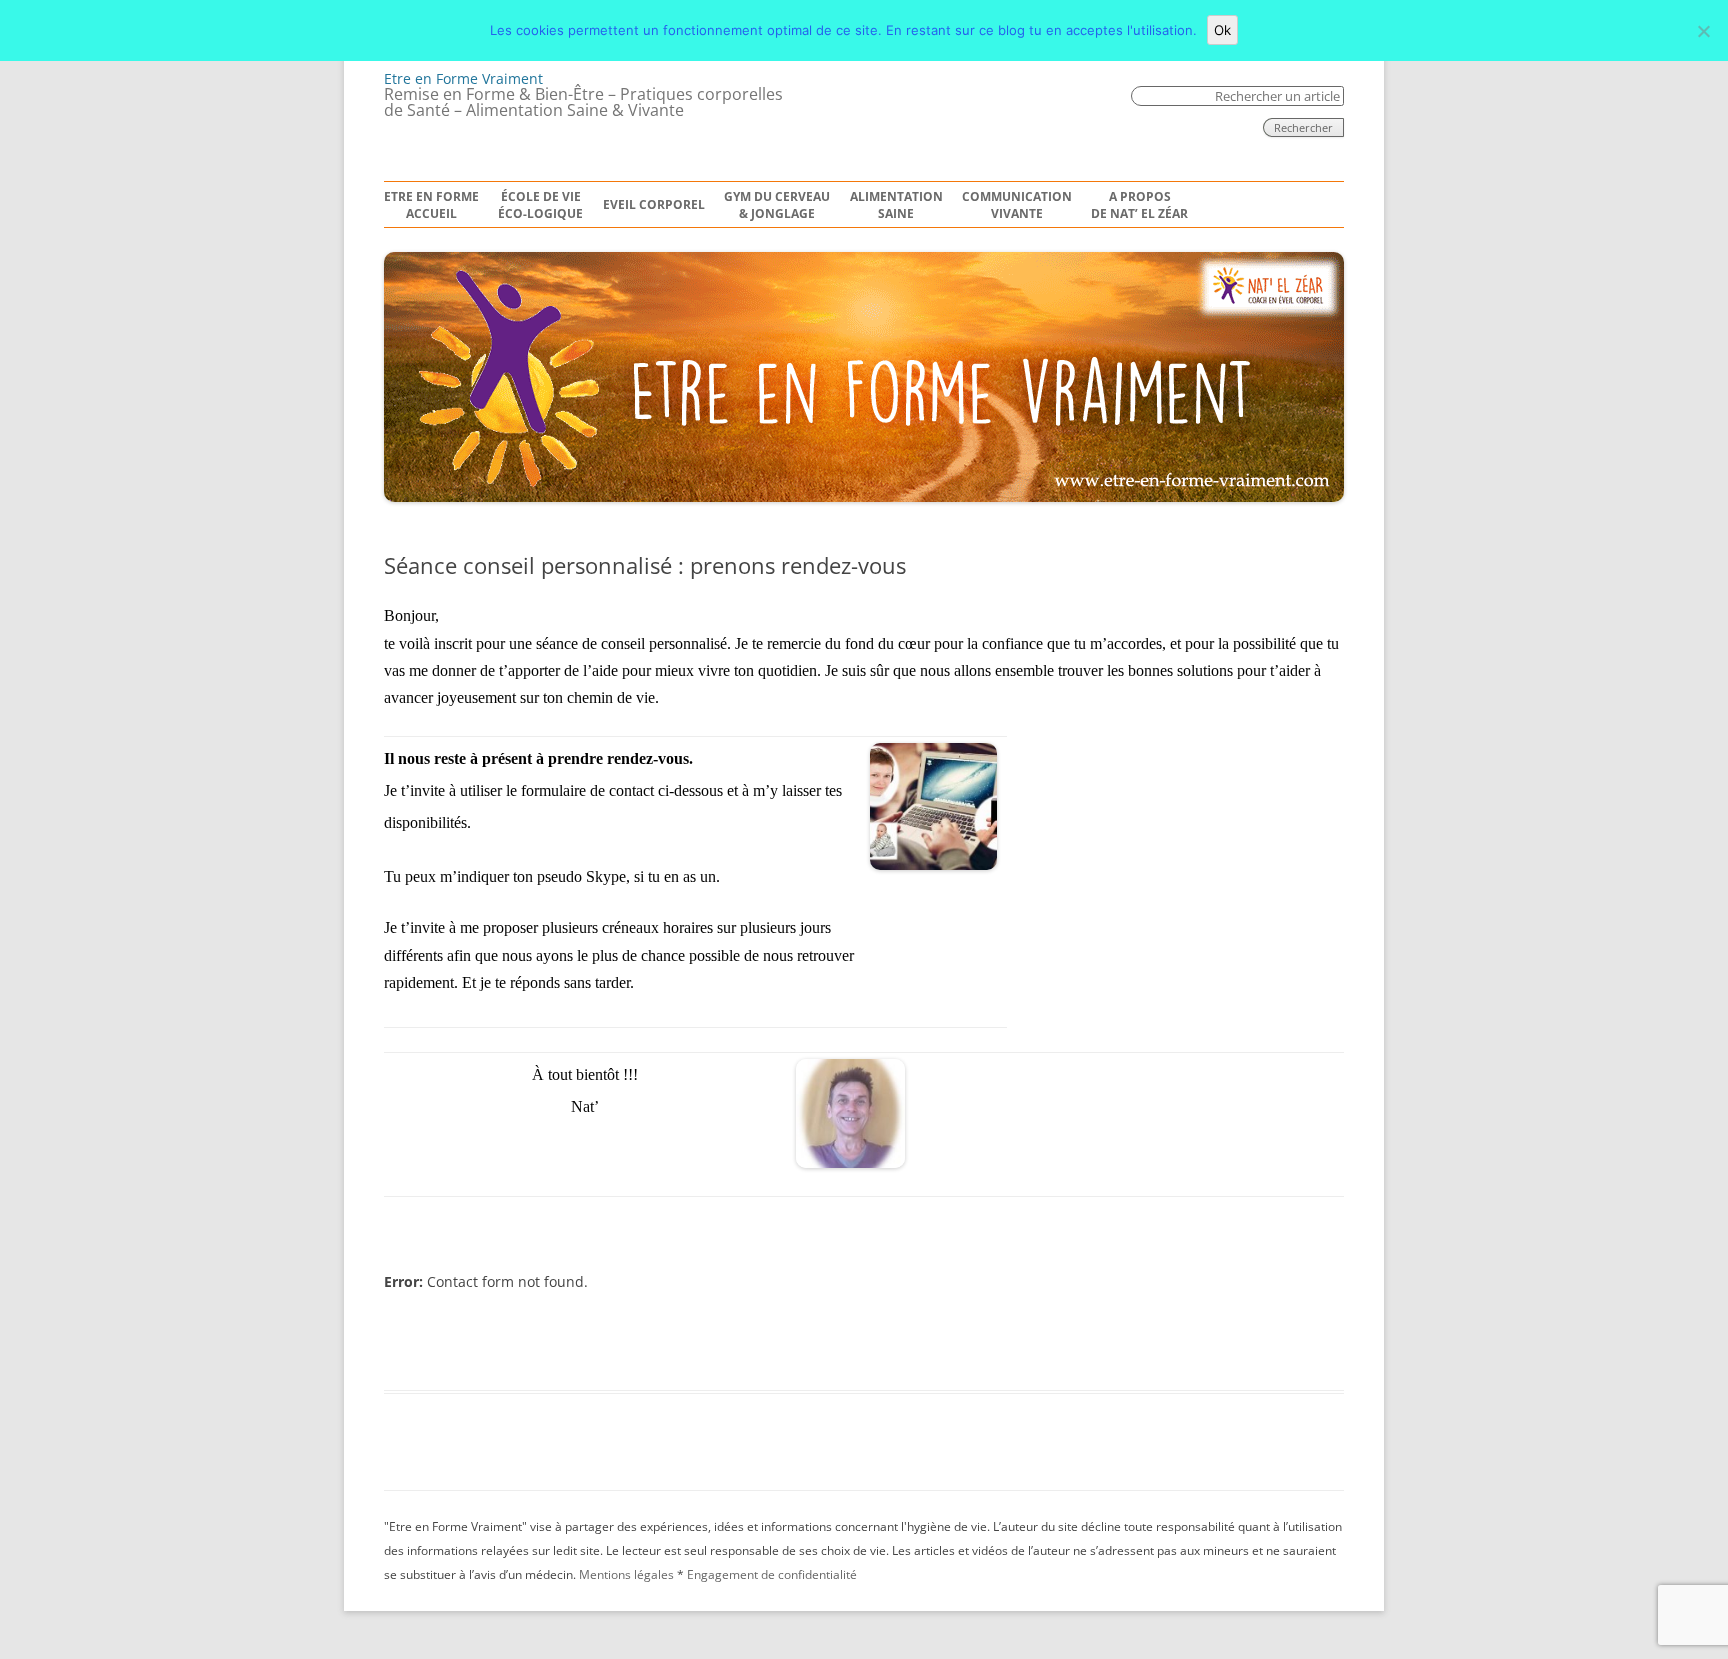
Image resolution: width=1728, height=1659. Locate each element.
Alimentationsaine (896, 205)
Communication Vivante (1017, 205)
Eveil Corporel (654, 205)
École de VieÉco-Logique (540, 205)
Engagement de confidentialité (772, 1574)
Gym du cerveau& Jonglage (777, 205)
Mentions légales (626, 1574)
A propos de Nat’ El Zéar (1139, 205)
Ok (1222, 30)
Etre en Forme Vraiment (463, 78)
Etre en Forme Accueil (431, 205)
